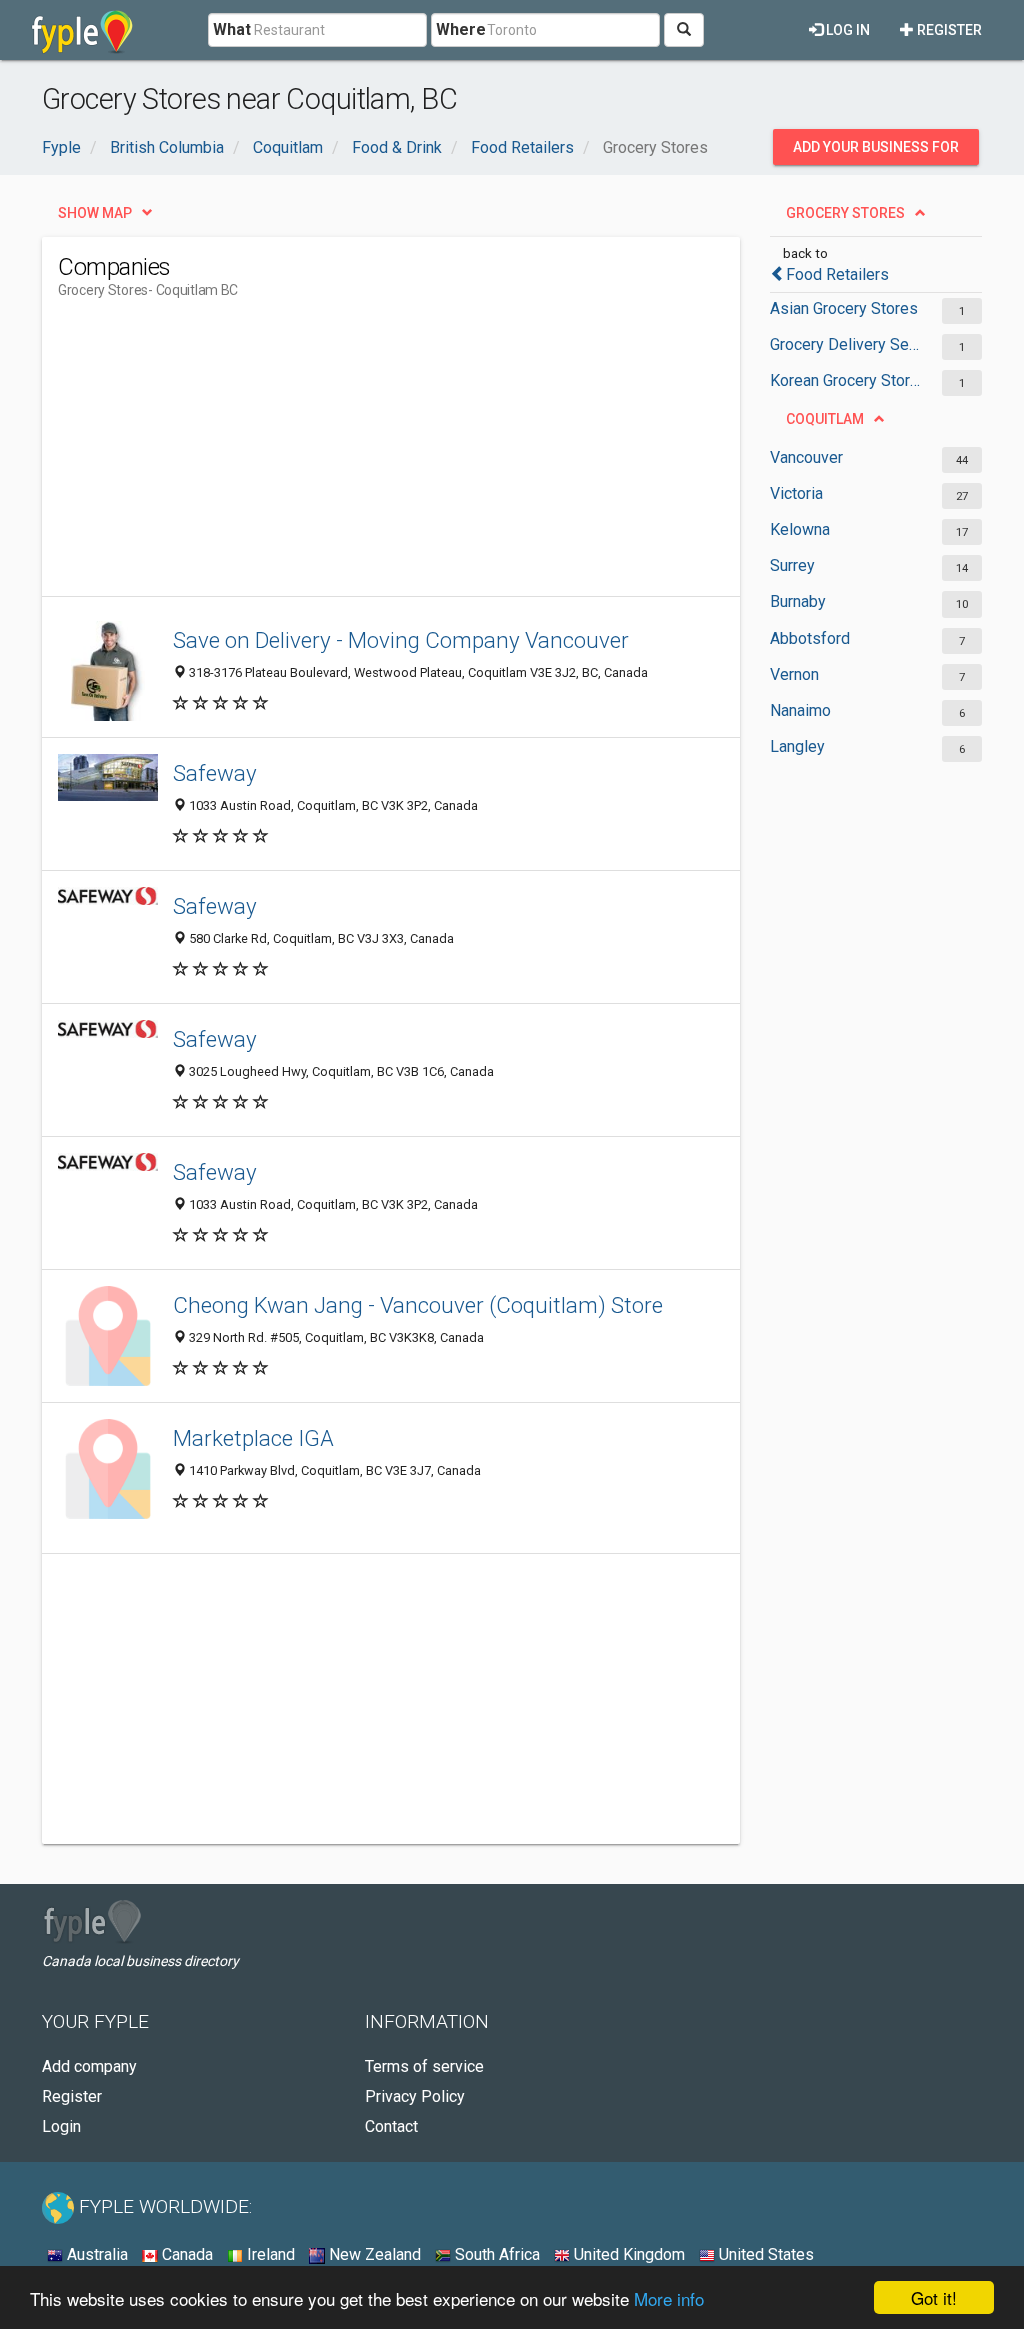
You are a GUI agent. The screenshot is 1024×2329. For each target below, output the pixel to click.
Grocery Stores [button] (845, 213)
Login (61, 2126)
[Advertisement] (422, 456)
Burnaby (798, 601)
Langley (797, 746)
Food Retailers (837, 274)
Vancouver (806, 457)
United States (764, 2254)
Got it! (934, 2297)
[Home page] (82, 30)
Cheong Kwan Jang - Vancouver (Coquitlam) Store (418, 1305)
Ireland (269, 2254)
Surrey (792, 565)
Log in (846, 30)
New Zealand (373, 2254)
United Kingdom (627, 2254)
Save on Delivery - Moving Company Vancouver (401, 640)
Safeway (215, 773)
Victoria (796, 493)
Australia (95, 2254)
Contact (391, 2126)
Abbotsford (810, 638)
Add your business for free (876, 152)
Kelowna (800, 529)
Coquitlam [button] (825, 419)
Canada (185, 2254)
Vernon (794, 674)
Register (948, 30)
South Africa (495, 2254)
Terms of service (424, 2066)
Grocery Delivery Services (846, 344)
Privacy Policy (415, 2096)
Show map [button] (95, 213)
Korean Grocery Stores (846, 380)
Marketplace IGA (253, 1438)
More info (669, 2298)
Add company (89, 2066)
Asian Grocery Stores (844, 308)
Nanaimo (800, 710)
